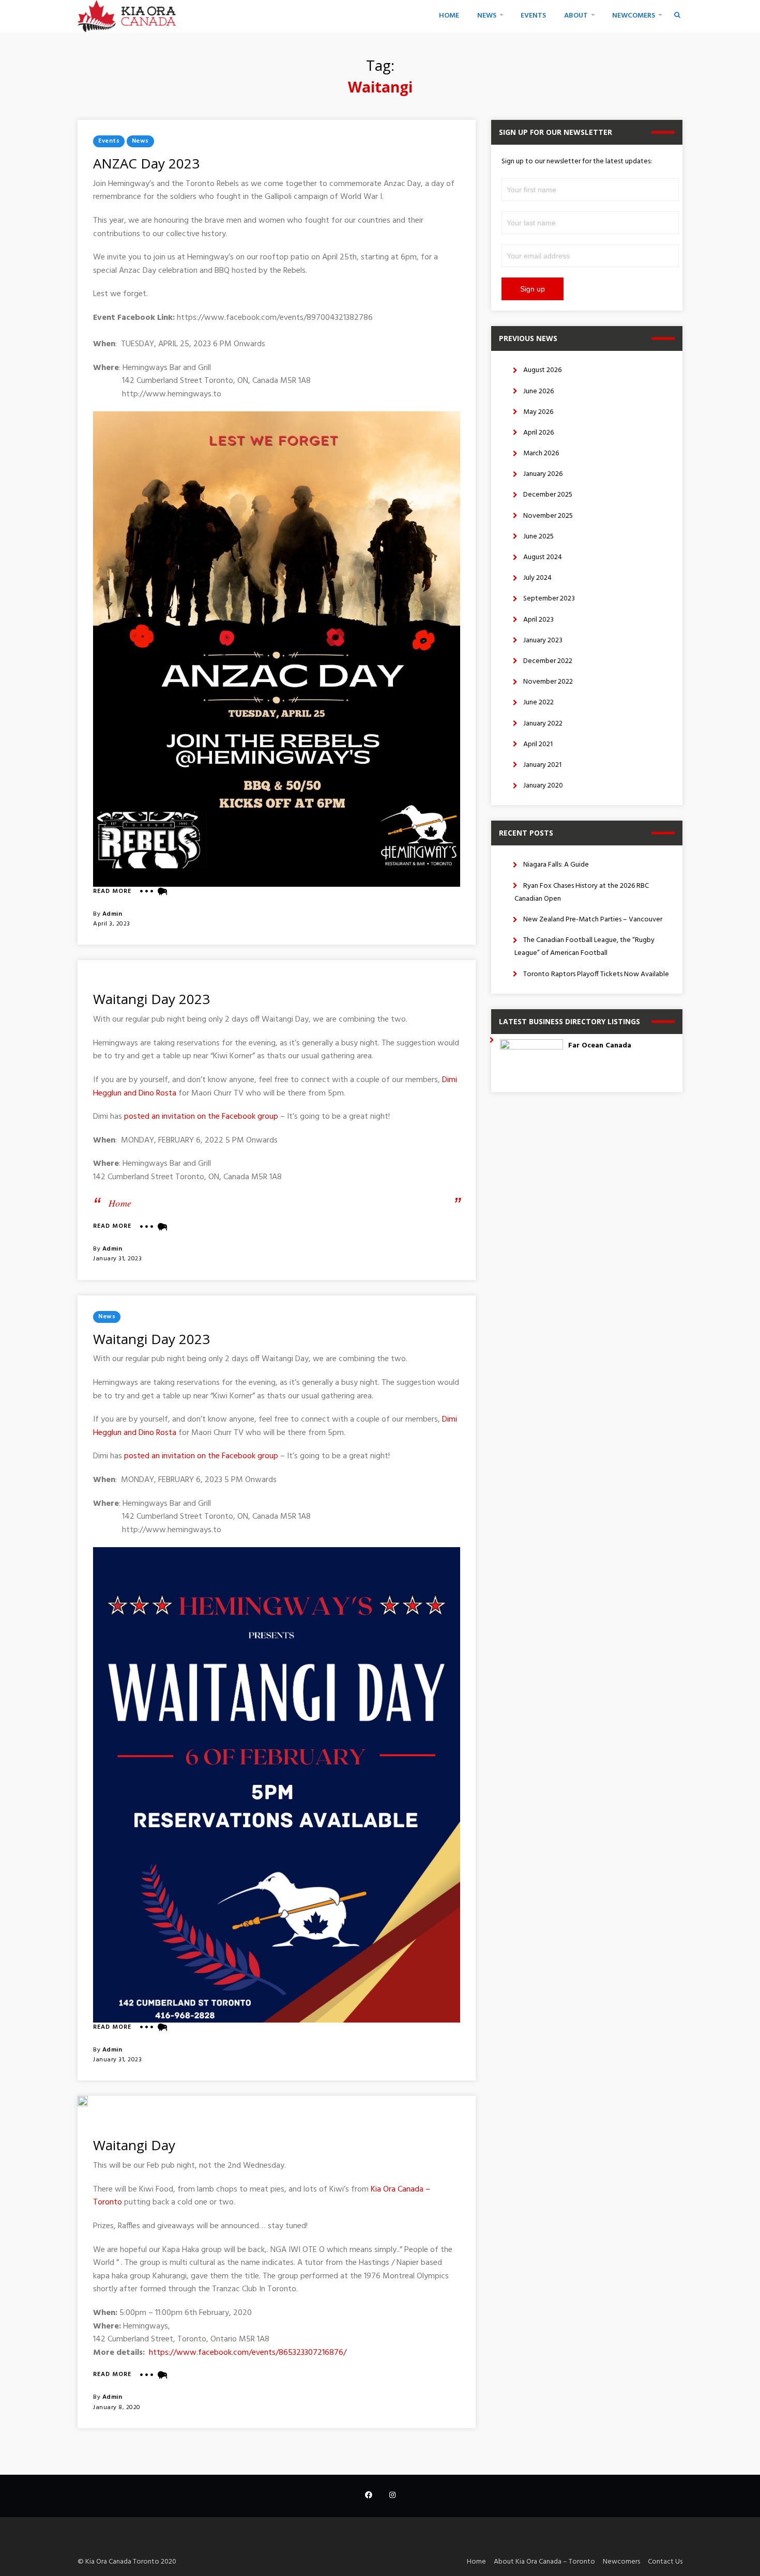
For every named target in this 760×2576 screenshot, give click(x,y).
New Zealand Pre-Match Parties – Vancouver (593, 920)
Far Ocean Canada (600, 1046)
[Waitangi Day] (83, 2101)
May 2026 (538, 412)
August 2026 (542, 370)
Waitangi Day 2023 (151, 999)
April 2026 (538, 433)
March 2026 (541, 453)
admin (112, 914)
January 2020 (543, 786)
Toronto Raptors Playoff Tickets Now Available (596, 974)
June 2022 (538, 703)
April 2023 (538, 620)
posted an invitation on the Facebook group (201, 1117)
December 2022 (548, 661)
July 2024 (537, 578)
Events (533, 16)
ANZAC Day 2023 (146, 163)
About (576, 16)
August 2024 (543, 557)
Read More (112, 892)
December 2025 (548, 495)
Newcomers (634, 16)
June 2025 (538, 537)
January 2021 (542, 765)
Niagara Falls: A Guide (556, 865)
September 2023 (549, 599)
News (487, 16)
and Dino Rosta (150, 1093)
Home (449, 16)
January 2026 (543, 474)
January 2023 (543, 641)
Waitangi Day (134, 2145)
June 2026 (538, 391)
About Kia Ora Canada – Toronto (544, 2562)
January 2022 (543, 724)
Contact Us (665, 2562)
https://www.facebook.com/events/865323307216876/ (248, 2353)
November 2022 (548, 682)
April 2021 (538, 744)
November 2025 (548, 516)
